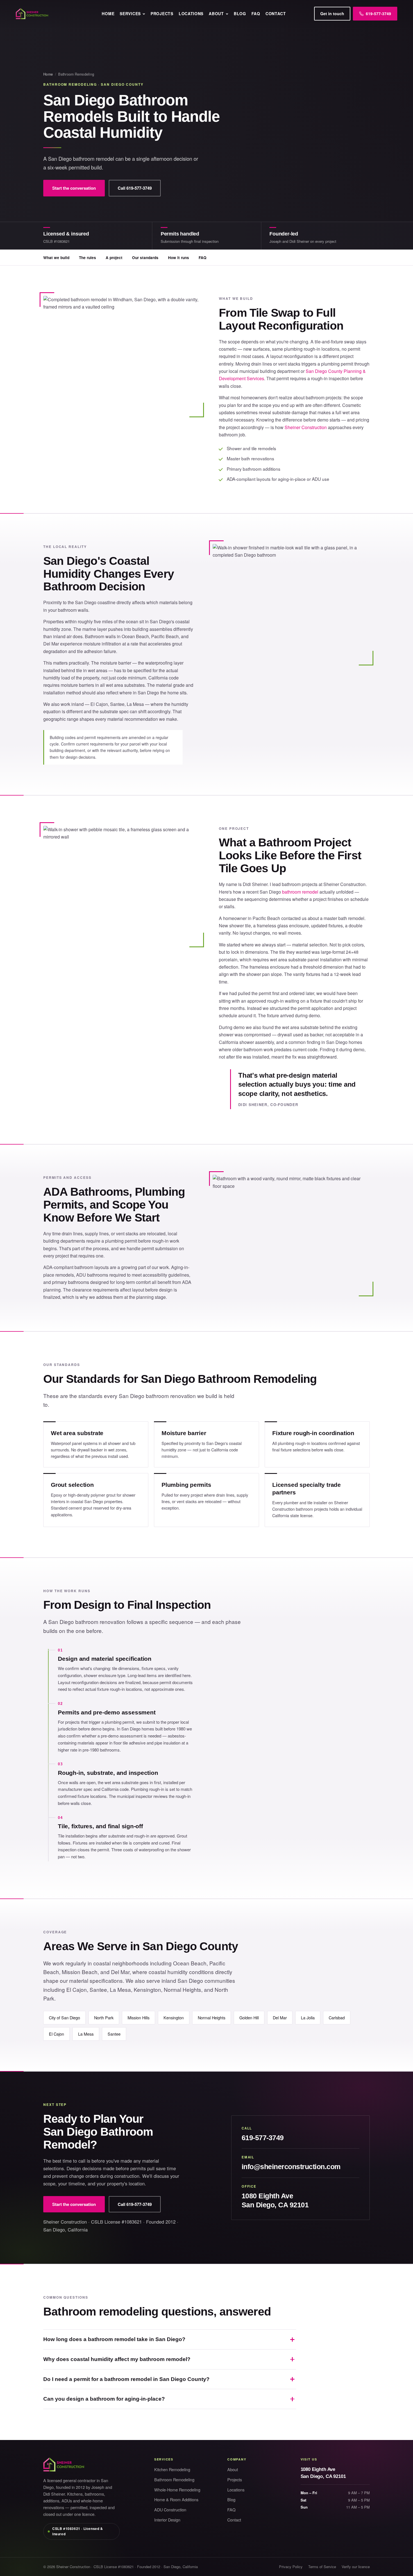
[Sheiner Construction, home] (55, 14)
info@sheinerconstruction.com (291, 2167)
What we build (56, 258)
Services (130, 13)
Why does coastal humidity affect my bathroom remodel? (117, 2359)
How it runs (179, 258)
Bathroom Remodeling (174, 2479)
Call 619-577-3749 (135, 188)
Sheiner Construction (306, 427)
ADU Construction (170, 2510)
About (216, 13)
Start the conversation (74, 188)
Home (108, 13)
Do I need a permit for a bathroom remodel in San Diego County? (126, 2379)
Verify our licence (356, 2567)
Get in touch (332, 13)
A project (114, 258)
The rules (88, 258)
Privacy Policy (291, 2567)
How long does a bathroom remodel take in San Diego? (114, 2339)
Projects (162, 13)
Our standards (145, 258)
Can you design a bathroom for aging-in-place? (104, 2399)
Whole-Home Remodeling (177, 2490)
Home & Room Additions (176, 2499)
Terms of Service (322, 2567)
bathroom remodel (300, 892)
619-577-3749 (263, 2138)
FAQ (256, 13)
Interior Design (167, 2520)
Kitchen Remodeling (172, 2469)
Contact (276, 13)
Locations (191, 13)
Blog (240, 13)
